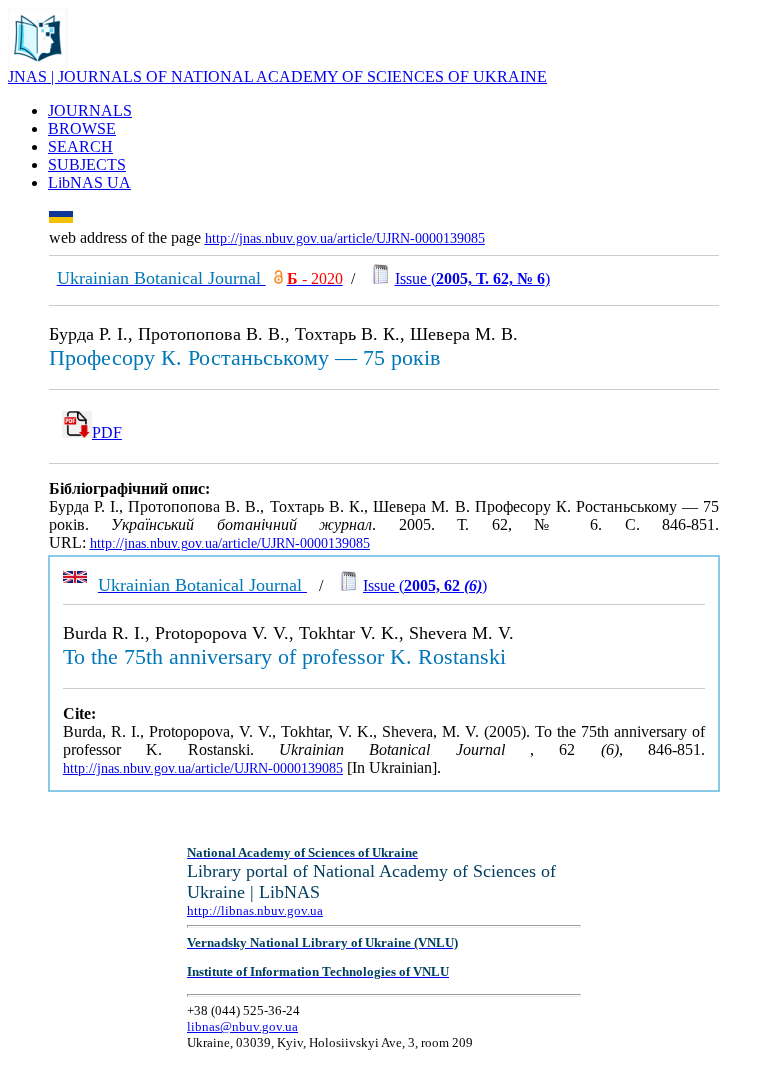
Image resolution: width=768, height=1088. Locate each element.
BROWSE (82, 128)
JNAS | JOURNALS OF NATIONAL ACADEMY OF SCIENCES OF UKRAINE (277, 76)
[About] (38, 62)
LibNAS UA (89, 182)
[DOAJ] (278, 278)
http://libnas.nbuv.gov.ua (255, 910)
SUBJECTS (87, 164)
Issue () (472, 278)
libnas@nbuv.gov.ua (242, 1026)
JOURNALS (90, 110)
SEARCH (80, 146)
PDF (107, 432)
